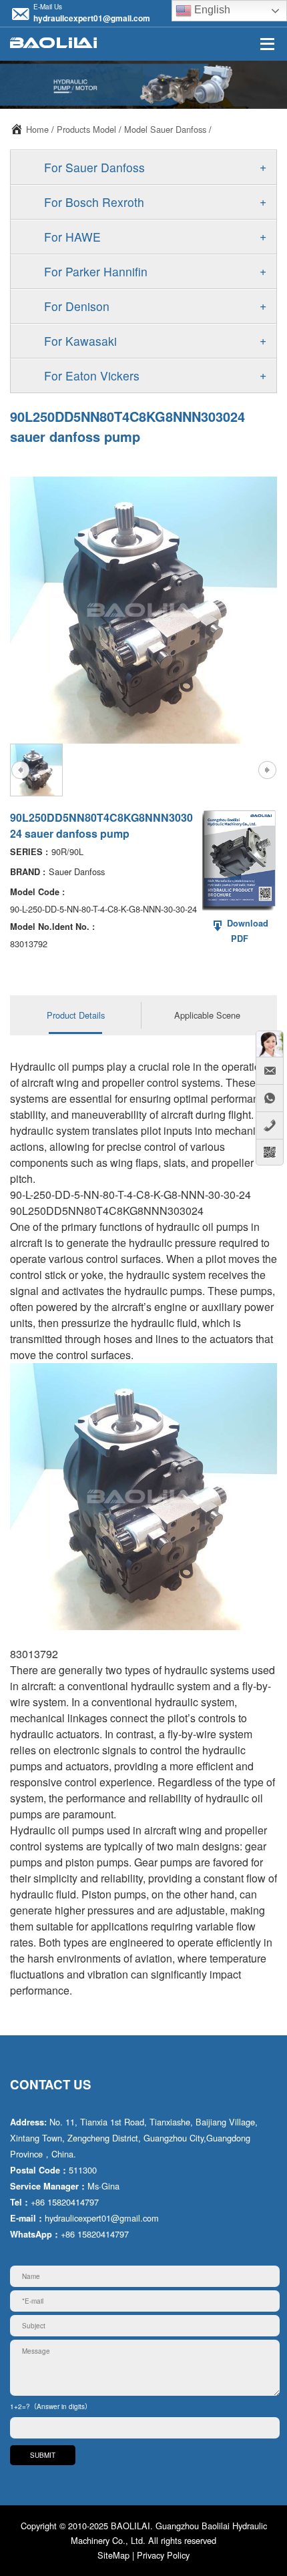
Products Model (86, 129)
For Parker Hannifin (96, 271)
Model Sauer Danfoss (165, 129)
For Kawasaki (80, 341)
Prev (20, 770)
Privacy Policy (163, 2555)
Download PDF (246, 931)
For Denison (77, 306)
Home (37, 129)
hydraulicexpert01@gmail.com (92, 18)
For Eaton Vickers (92, 375)
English (211, 10)
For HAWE (72, 237)
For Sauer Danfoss (94, 167)
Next (267, 770)
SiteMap (113, 2555)
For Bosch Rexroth (94, 202)
